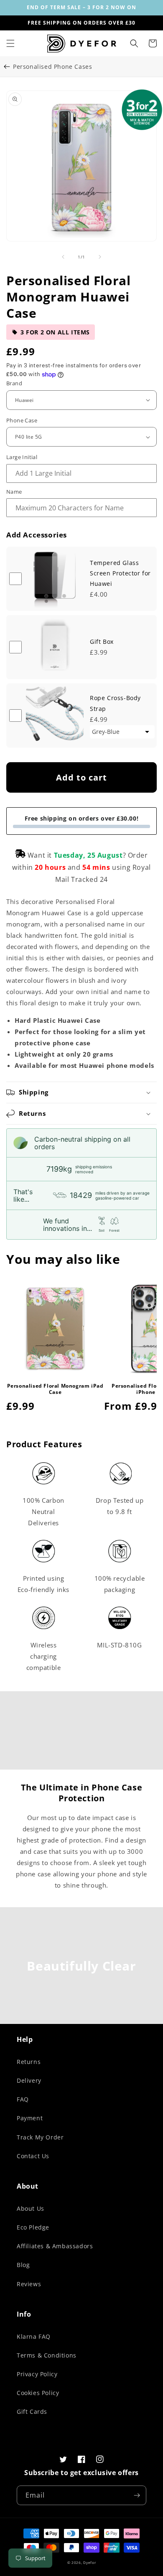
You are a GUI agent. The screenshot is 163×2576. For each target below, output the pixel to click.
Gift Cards (32, 2412)
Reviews (29, 2284)
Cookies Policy (38, 2393)
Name (14, 492)
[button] (10, 43)
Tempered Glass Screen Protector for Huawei (120, 573)
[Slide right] (100, 257)
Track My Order (40, 2137)
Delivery (29, 2080)
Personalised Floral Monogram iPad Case (55, 1389)
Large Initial (22, 457)
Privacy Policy (37, 2374)
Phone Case (22, 420)
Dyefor (89, 2562)
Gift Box (102, 641)
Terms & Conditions (47, 2355)
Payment (30, 2118)
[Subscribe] (137, 2495)
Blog (23, 2265)
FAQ (23, 2099)
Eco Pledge (33, 2227)
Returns (29, 2062)
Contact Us (33, 2156)
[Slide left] (63, 257)
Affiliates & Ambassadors (55, 2246)
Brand (14, 383)
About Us (31, 2208)
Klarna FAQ (34, 2336)
